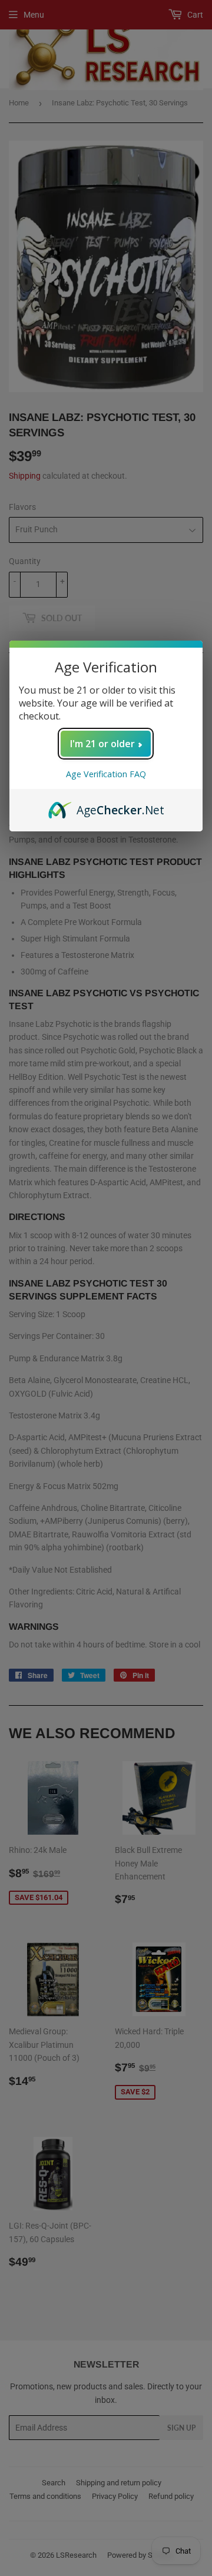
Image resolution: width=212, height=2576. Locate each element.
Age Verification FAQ (106, 774)
